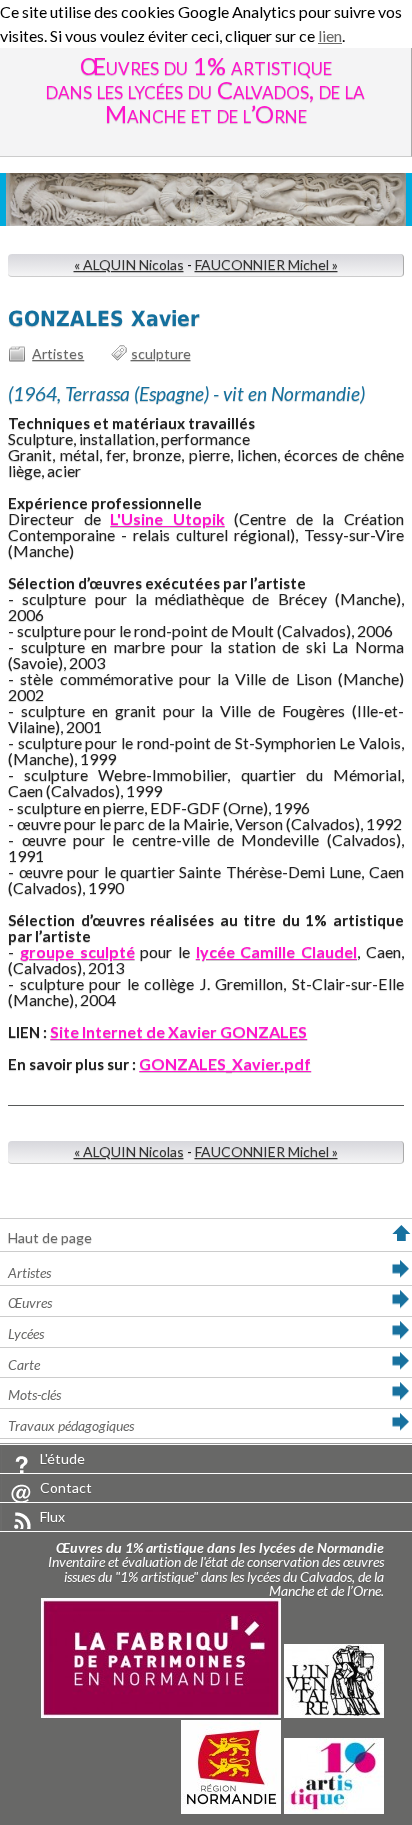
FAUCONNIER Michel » (266, 264)
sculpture (161, 353)
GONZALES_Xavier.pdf (225, 1063)
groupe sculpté (77, 951)
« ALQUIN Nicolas (129, 264)
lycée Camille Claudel (276, 951)
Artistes (58, 353)
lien (330, 35)
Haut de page (50, 1237)
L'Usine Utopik (167, 518)
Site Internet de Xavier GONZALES (178, 1031)
